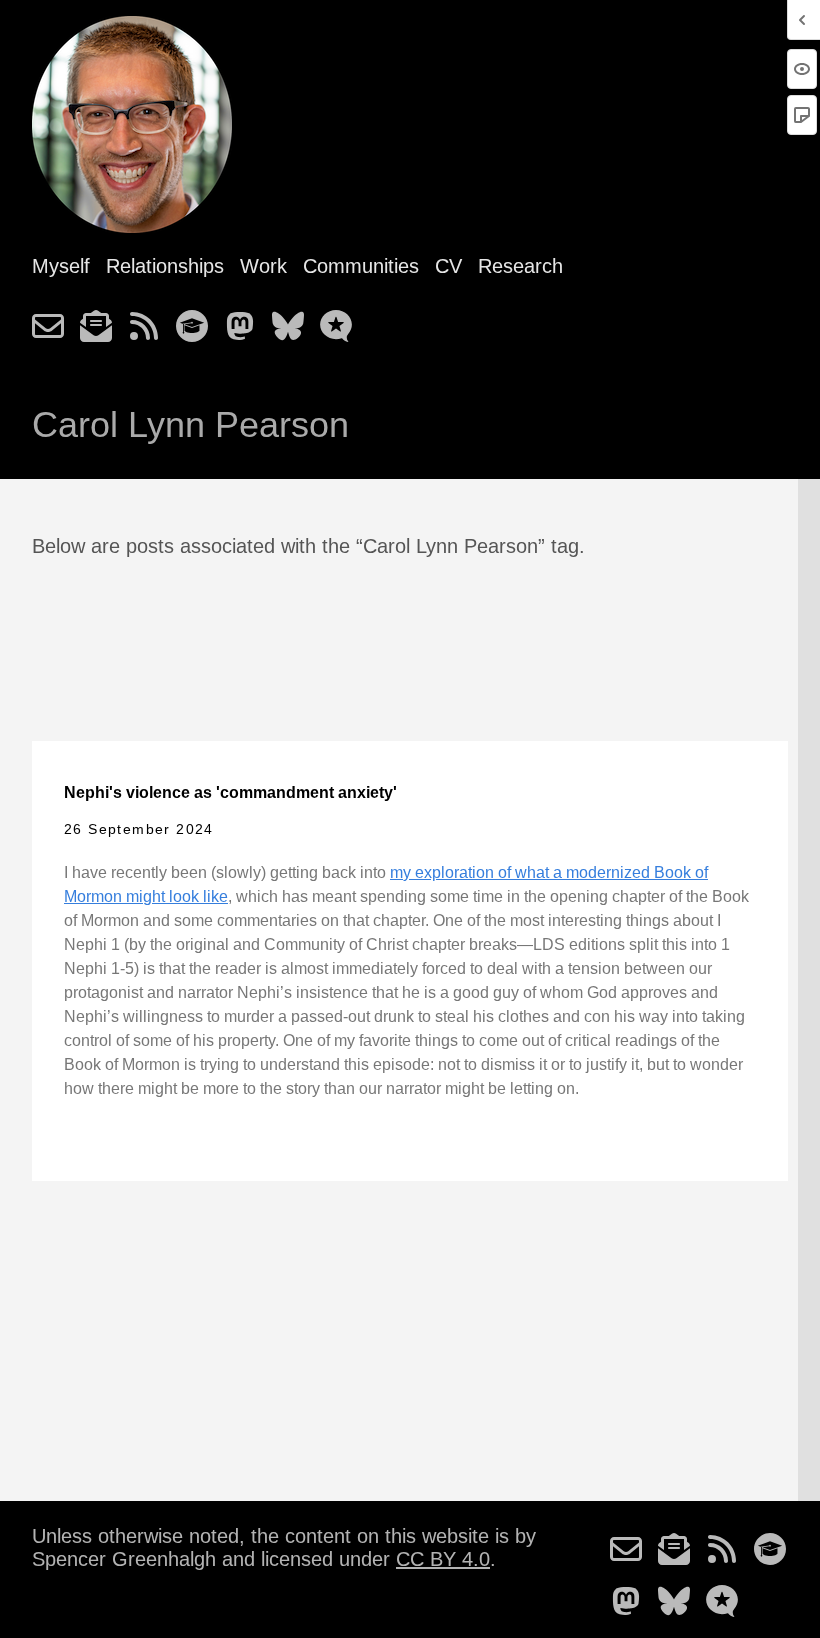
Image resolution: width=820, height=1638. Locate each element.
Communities (361, 266)
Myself (61, 266)
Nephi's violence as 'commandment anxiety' (230, 792)
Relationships (165, 266)
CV (448, 266)
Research (520, 266)
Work (263, 266)
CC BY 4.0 (443, 1559)
